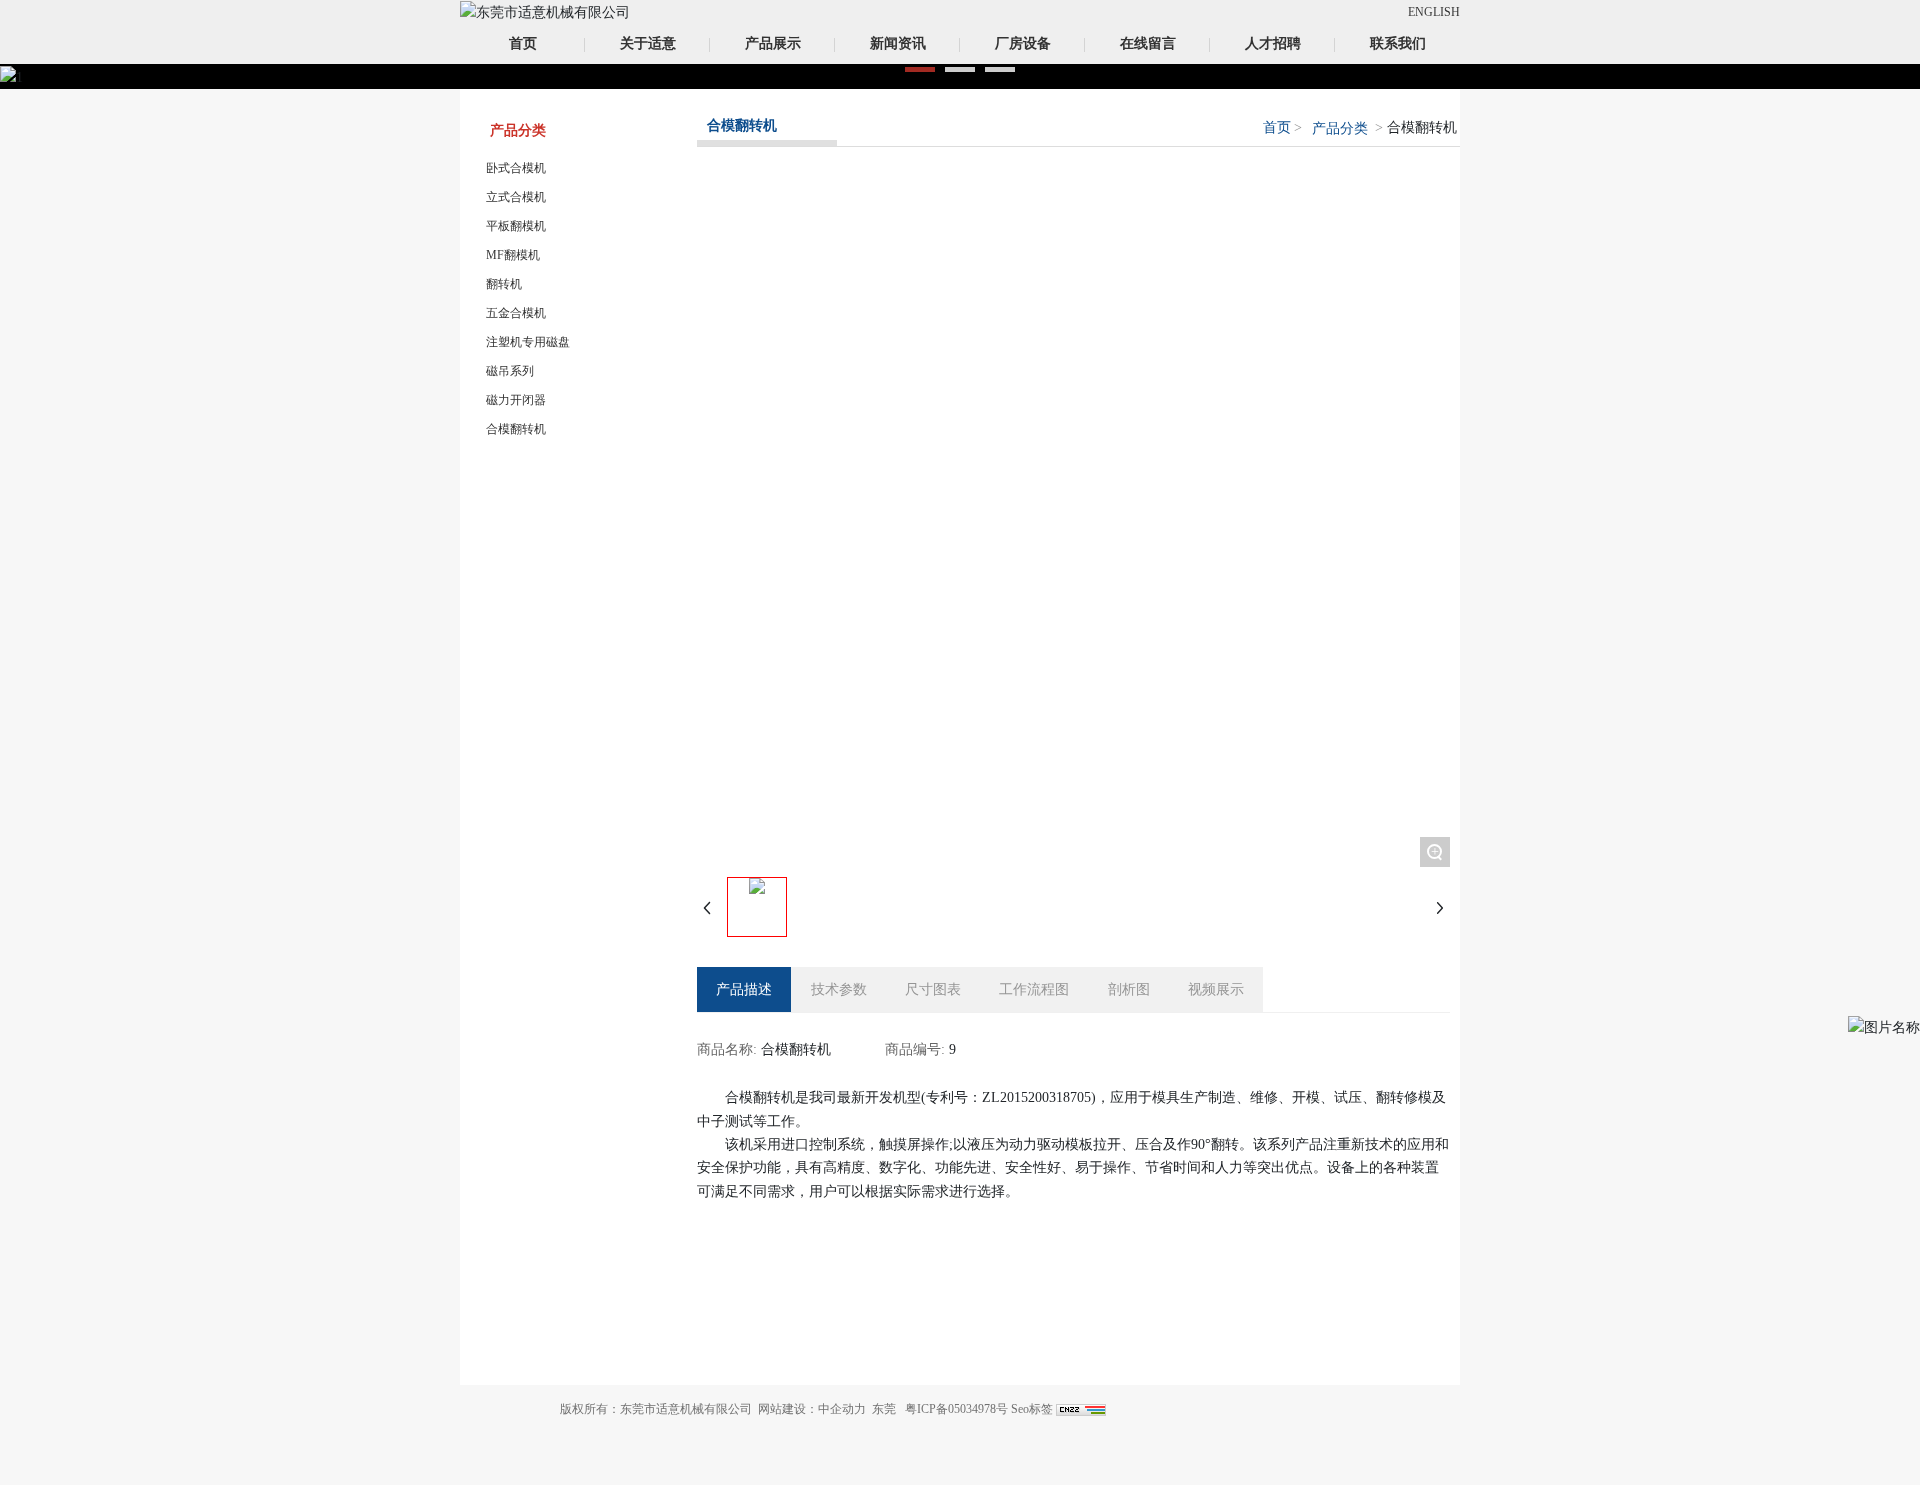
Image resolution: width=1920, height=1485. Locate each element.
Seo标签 (1032, 1409)
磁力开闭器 (516, 400)
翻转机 (504, 284)
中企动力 (842, 1409)
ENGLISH (1434, 12)
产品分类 (1340, 128)
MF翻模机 (513, 255)
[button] (920, 69)
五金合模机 (516, 313)
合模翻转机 (516, 429)
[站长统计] (1081, 1409)
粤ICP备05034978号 (956, 1409)
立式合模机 (516, 197)
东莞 (884, 1409)
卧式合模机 (516, 168)
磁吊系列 (510, 371)
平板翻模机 (516, 226)
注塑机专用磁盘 (528, 342)
